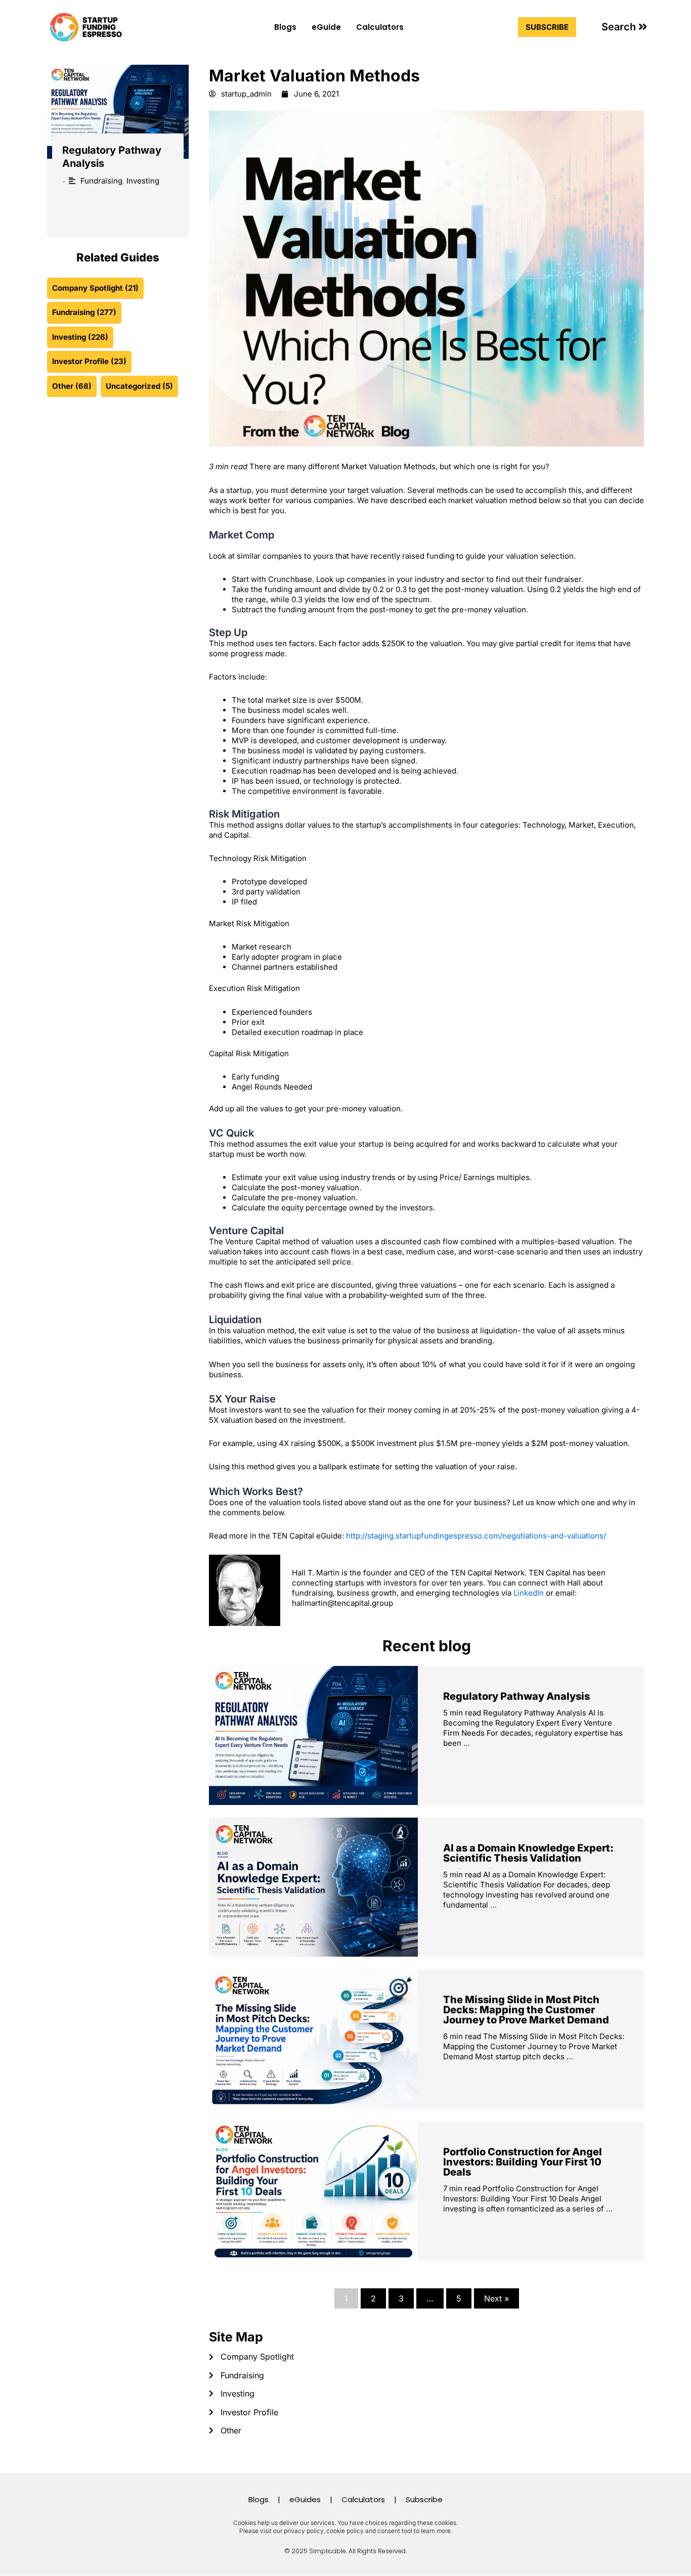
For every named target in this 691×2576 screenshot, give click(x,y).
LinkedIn (529, 1593)
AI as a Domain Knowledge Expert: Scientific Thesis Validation (528, 1853)
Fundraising (101, 181)
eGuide (326, 27)
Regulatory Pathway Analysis (516, 1696)
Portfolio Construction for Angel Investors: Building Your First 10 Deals (523, 2162)
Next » (496, 2298)
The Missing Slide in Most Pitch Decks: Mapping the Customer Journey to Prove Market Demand (526, 2010)
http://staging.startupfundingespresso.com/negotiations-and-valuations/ (476, 1536)
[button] (624, 27)
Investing (143, 181)
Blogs (285, 27)
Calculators (380, 27)
